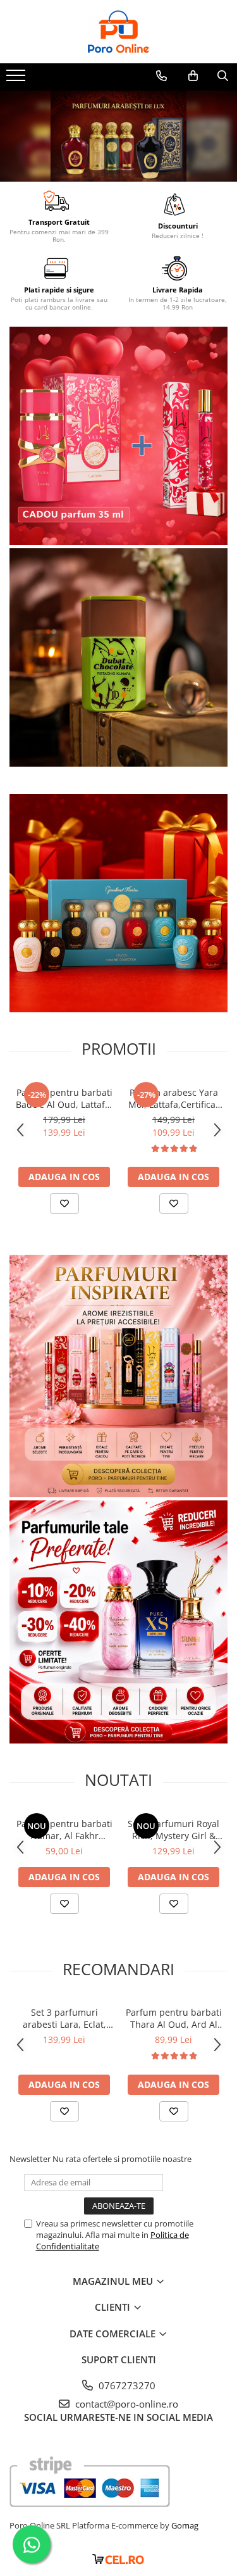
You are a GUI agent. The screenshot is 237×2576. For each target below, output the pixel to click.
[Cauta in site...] (223, 76)
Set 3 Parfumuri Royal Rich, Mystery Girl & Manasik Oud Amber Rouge (173, 1830)
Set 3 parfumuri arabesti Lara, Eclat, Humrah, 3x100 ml (64, 2018)
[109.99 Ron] (118, 436)
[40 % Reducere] (118, 1622)
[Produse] (17, 79)
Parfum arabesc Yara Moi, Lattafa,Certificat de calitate (173, 1098)
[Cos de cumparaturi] (193, 76)
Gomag (184, 2525)
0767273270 (126, 2385)
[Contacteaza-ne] (161, 76)
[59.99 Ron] (118, 657)
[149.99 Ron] (118, 903)
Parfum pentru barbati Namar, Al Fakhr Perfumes (64, 1830)
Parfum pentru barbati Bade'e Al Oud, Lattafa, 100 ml (64, 1098)
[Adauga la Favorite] (64, 1203)
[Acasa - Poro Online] (119, 32)
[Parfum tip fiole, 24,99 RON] (118, 1376)
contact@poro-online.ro (125, 2404)
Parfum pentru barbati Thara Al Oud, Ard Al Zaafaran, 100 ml (174, 2018)
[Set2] (118, 136)
